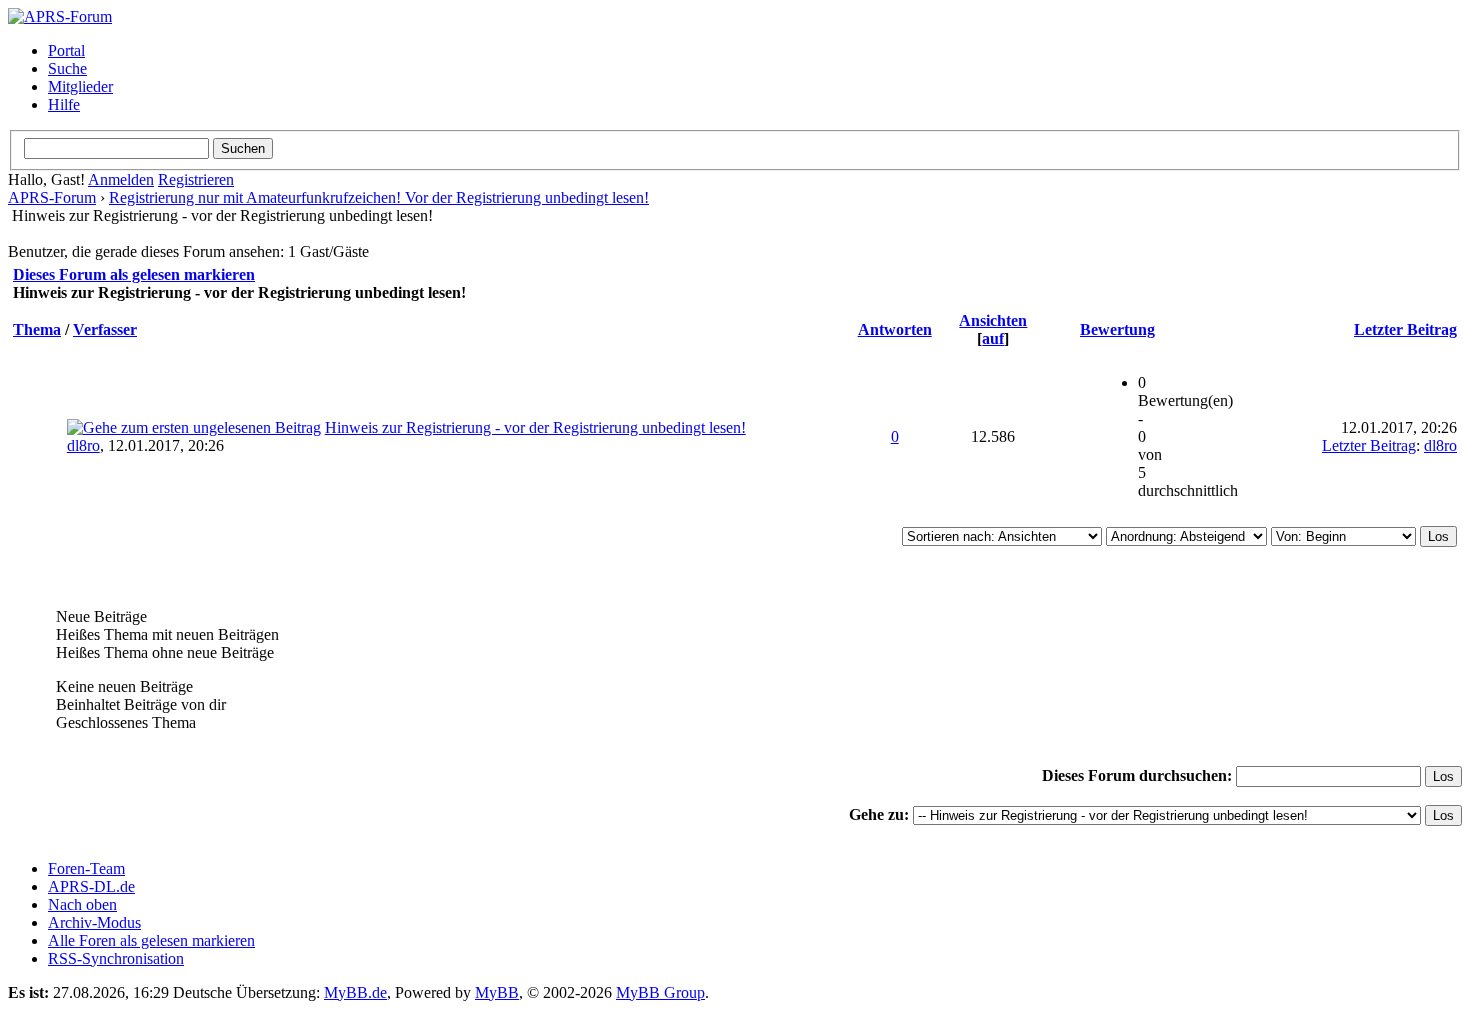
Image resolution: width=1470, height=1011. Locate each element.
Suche (67, 68)
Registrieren (196, 179)
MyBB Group (660, 992)
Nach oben (82, 904)
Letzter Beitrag (1405, 329)
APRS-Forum (52, 197)
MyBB (497, 992)
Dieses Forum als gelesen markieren (134, 274)
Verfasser (105, 329)
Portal (66, 50)
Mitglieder (80, 86)
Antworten (895, 329)
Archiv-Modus (94, 922)
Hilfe (64, 104)
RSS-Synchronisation (116, 958)
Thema (37, 329)
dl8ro (83, 445)
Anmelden (121, 179)
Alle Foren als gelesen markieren (151, 940)
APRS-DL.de (91, 886)
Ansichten (993, 320)
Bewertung (1117, 329)
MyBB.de (355, 992)
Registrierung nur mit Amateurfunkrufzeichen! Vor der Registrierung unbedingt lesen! (379, 197)
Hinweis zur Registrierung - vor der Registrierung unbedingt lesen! (535, 427)
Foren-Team (86, 868)
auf (993, 338)
